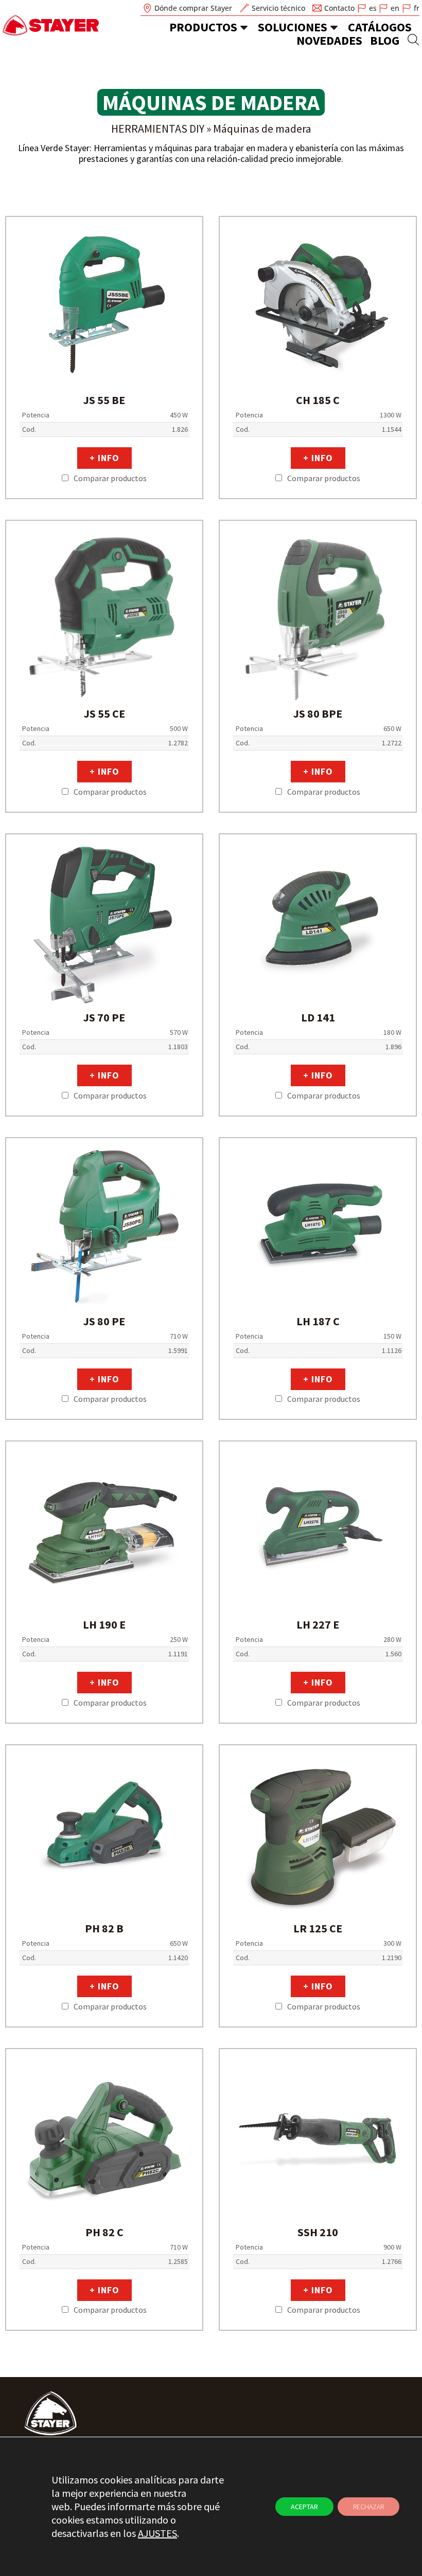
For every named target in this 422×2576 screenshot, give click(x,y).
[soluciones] (334, 27)
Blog (385, 40)
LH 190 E (104, 1624)
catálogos (380, 27)
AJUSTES (157, 2533)
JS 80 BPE (318, 714)
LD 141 (318, 1017)
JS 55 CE (104, 714)
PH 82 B (104, 1928)
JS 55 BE (104, 400)
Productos (203, 27)
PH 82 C (104, 2232)
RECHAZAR (368, 2507)
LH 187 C (318, 1321)
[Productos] (244, 27)
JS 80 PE (104, 1321)
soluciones (293, 27)
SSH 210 (318, 2232)
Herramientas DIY (158, 129)
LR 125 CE (318, 1928)
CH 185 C (318, 400)
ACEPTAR (304, 2507)
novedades (329, 40)
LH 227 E (318, 1624)
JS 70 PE (104, 1017)
